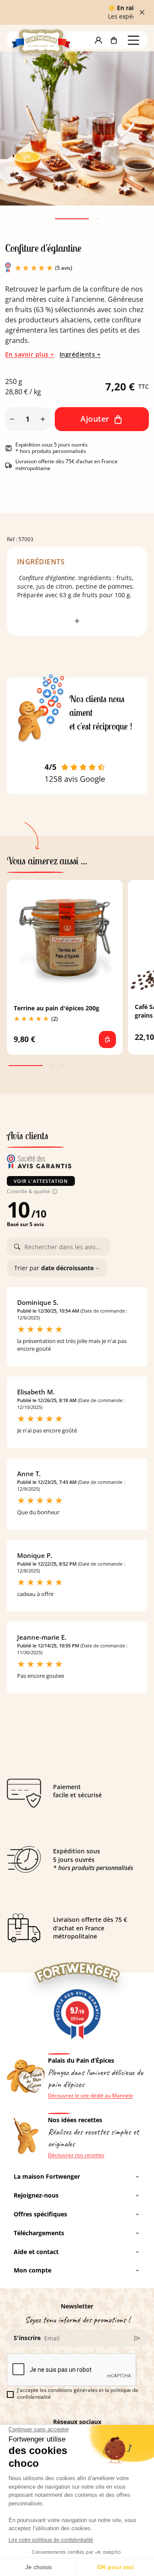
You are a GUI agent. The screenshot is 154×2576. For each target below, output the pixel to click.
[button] (98, 40)
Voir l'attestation (41, 1181)
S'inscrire (27, 2338)
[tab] (72, 219)
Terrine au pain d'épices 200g (56, 1008)
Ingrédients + (80, 354)
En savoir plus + (30, 354)
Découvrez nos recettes (76, 2155)
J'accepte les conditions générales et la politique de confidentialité (78, 2394)
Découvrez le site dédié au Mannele (90, 2096)
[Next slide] (132, 140)
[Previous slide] (22, 140)
